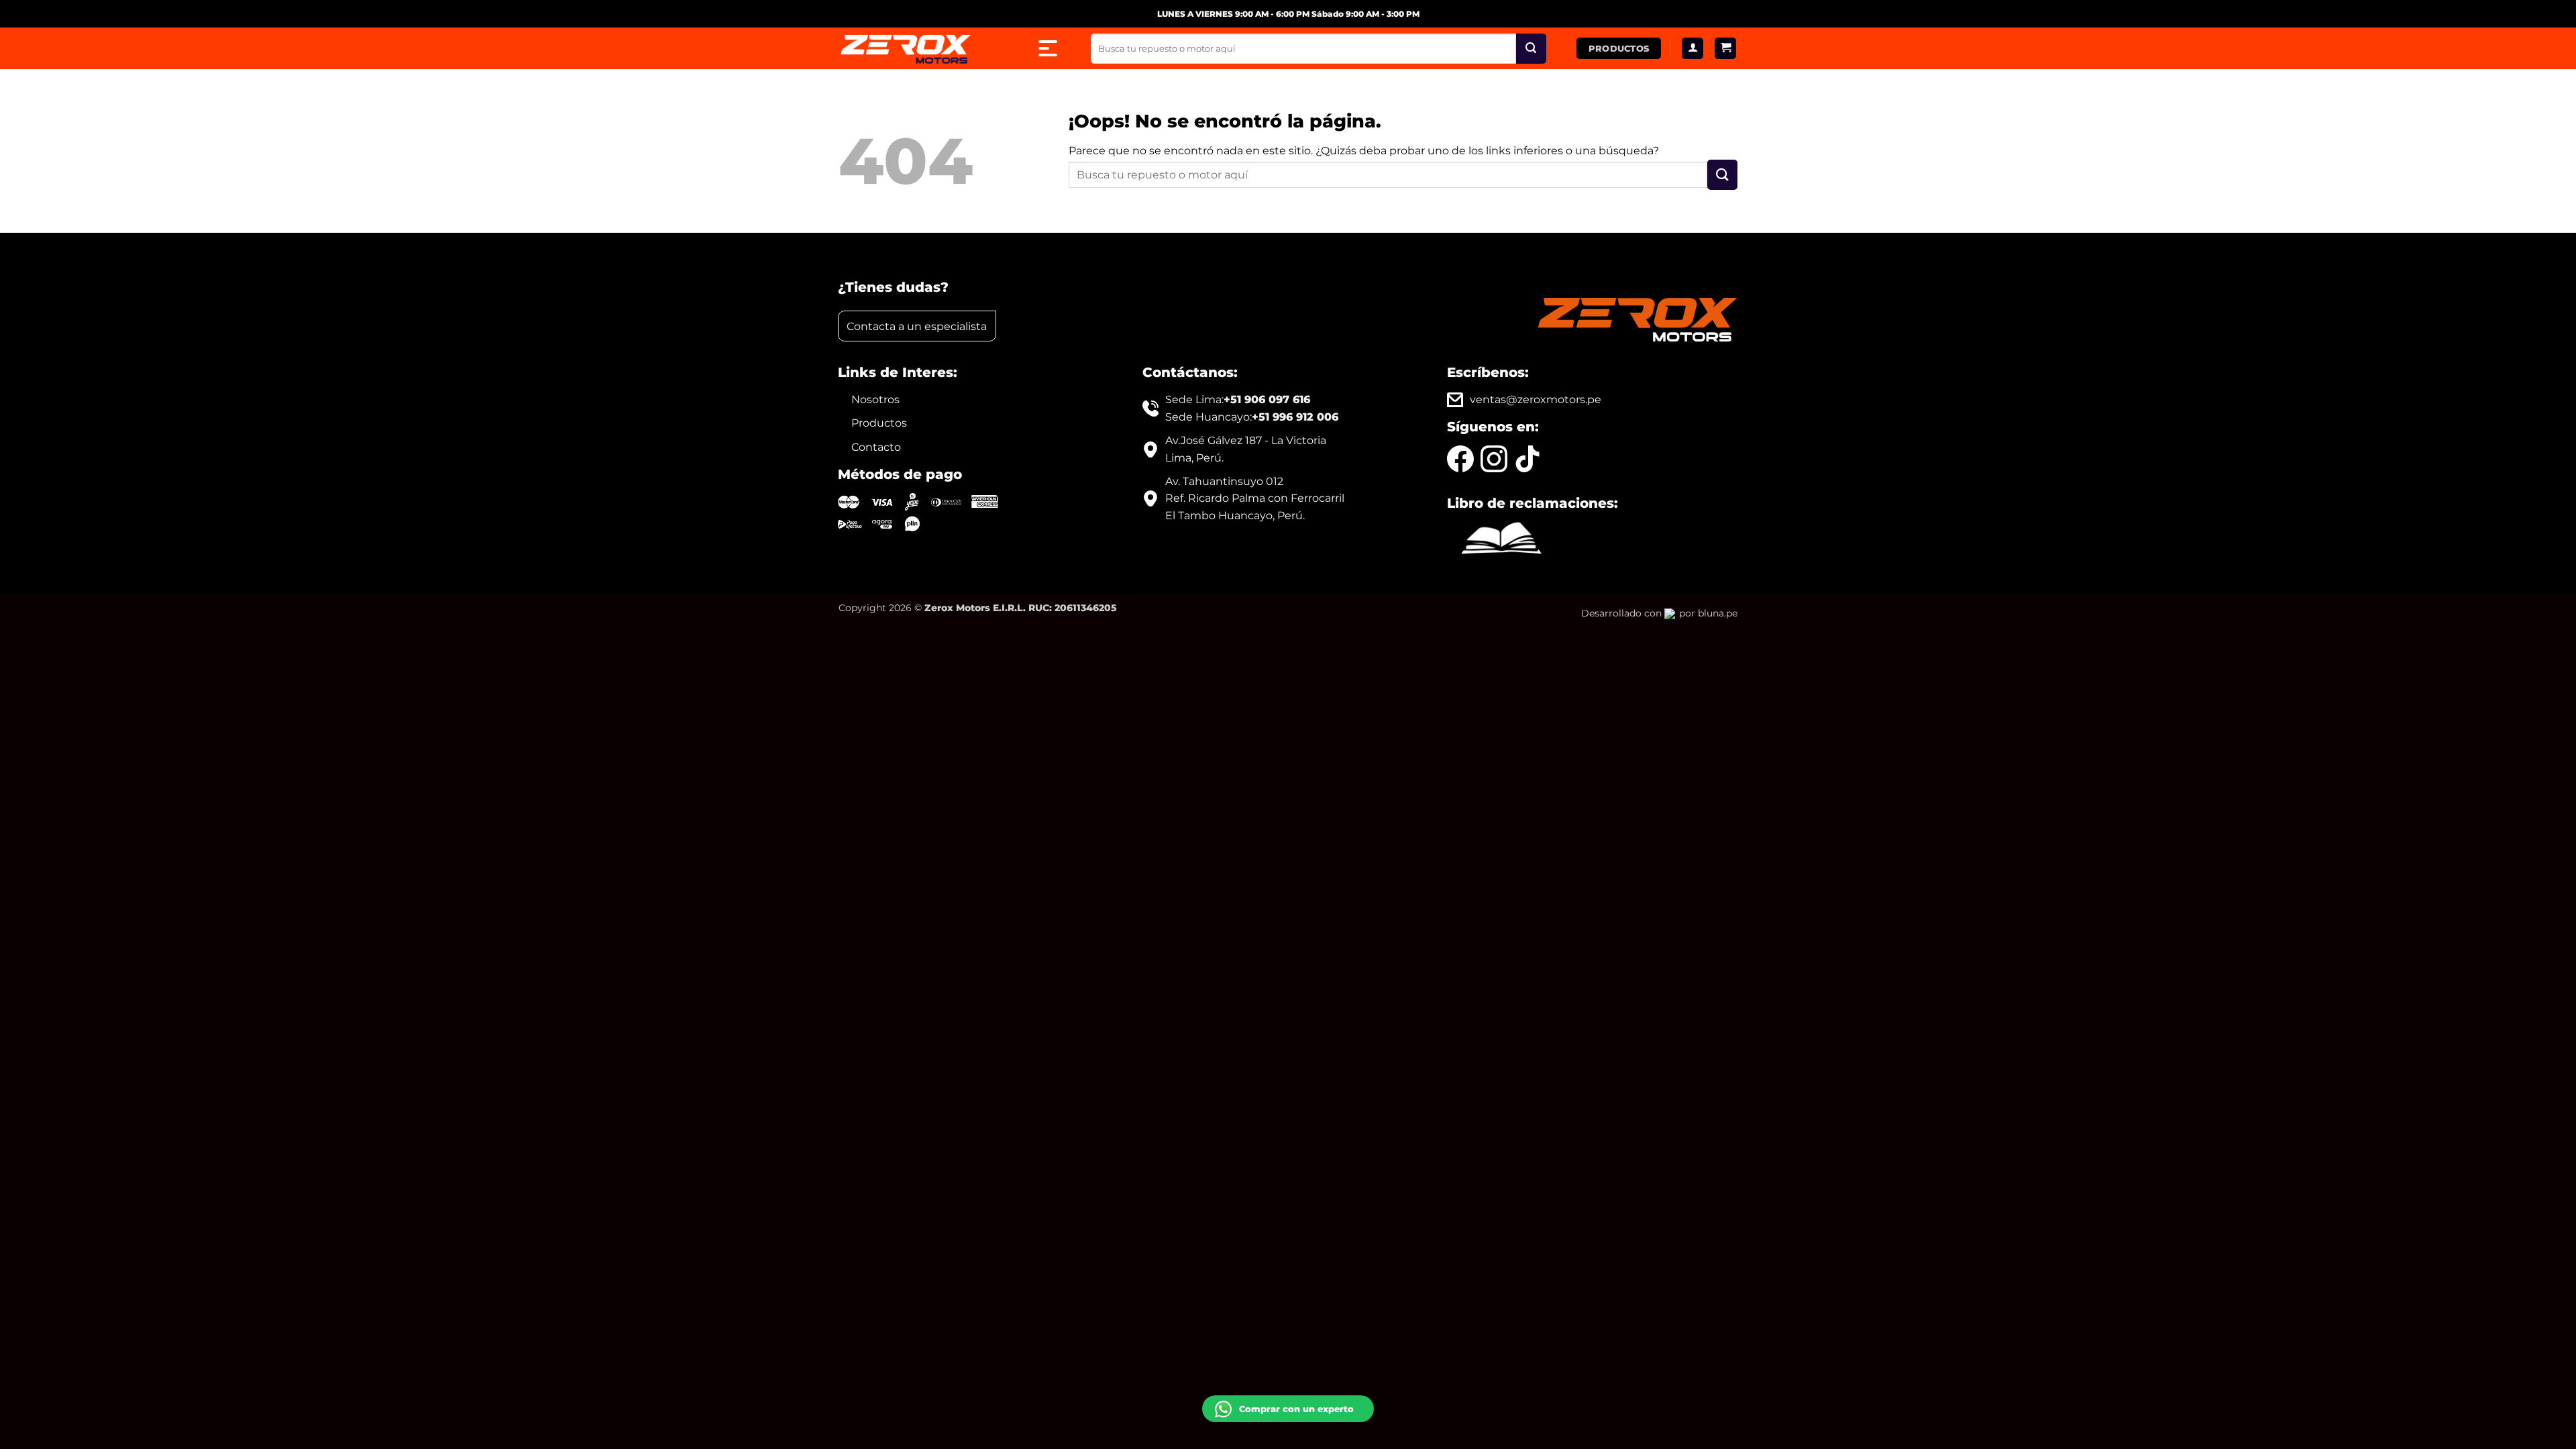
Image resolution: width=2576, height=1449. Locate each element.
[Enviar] (1531, 49)
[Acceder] (1693, 49)
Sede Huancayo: (1252, 417)
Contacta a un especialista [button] (917, 326)
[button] (1725, 49)
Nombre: (1232, 1300)
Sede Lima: (1238, 399)
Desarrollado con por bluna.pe (1659, 613)
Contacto (876, 447)
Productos (879, 423)
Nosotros (875, 399)
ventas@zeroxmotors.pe (1536, 399)
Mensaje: (1233, 1341)
